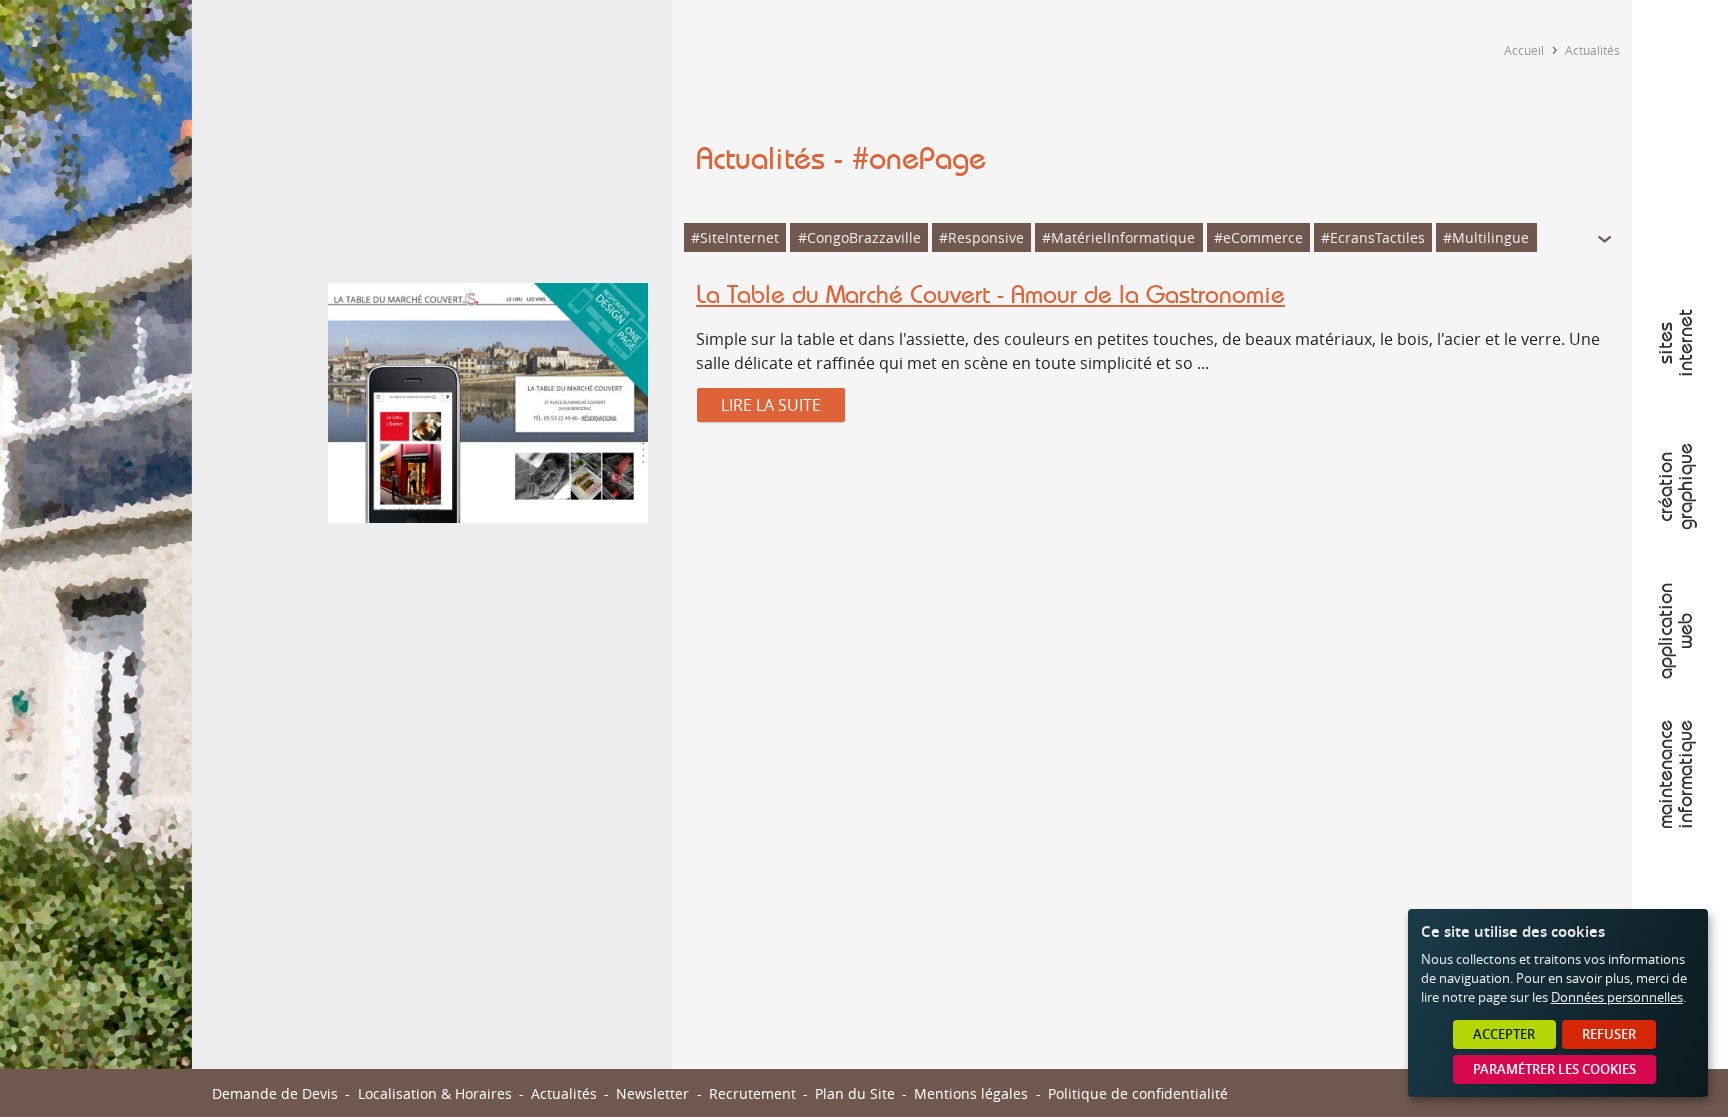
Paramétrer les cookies (1554, 1069)
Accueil (1524, 50)
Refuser (1609, 1034)
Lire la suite (771, 405)
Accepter (1504, 1034)
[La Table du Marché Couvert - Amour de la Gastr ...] (488, 406)
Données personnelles (1617, 997)
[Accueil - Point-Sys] (1680, 48)
